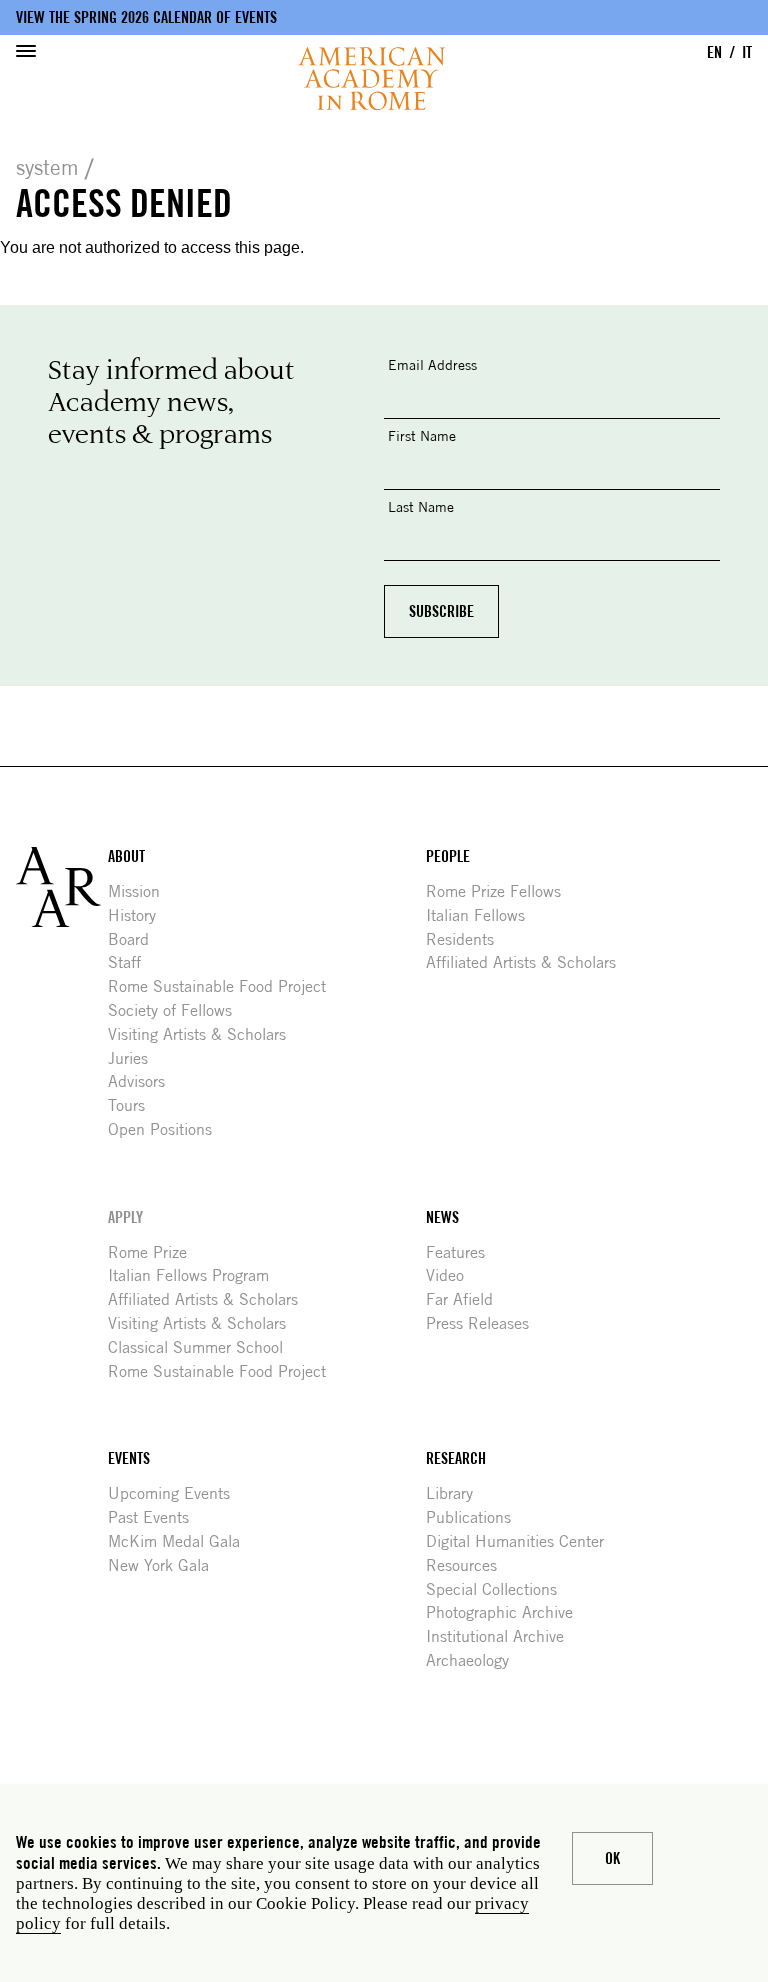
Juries (135, 1058)
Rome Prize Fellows (501, 891)
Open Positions (167, 1129)
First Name (422, 435)
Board (136, 939)
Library (457, 1493)
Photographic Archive (507, 1612)
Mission (141, 891)
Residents (467, 939)
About (126, 856)
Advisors (144, 1081)
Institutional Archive (502, 1636)
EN (714, 52)
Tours (134, 1105)
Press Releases (485, 1323)
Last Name (421, 506)
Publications (476, 1517)
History (139, 915)
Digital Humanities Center (522, 1541)
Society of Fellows (177, 1010)
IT (747, 52)
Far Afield (467, 1299)
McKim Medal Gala (181, 1541)
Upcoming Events (176, 1493)
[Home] (371, 78)
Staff (132, 962)
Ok (612, 1858)
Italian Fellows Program (196, 1275)
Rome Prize (155, 1252)
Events (129, 1458)
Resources (469, 1565)
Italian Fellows (483, 915)
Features (463, 1252)
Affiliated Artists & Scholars (528, 962)
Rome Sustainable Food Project (224, 986)
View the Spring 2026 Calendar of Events (146, 17)
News (442, 1217)
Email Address (432, 364)
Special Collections (499, 1589)
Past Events (156, 1517)
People (448, 856)
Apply (125, 1217)
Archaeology (475, 1660)
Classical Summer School (203, 1347)
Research (456, 1458)
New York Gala (166, 1565)
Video (452, 1275)
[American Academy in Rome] (62, 887)
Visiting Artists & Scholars (204, 1034)
